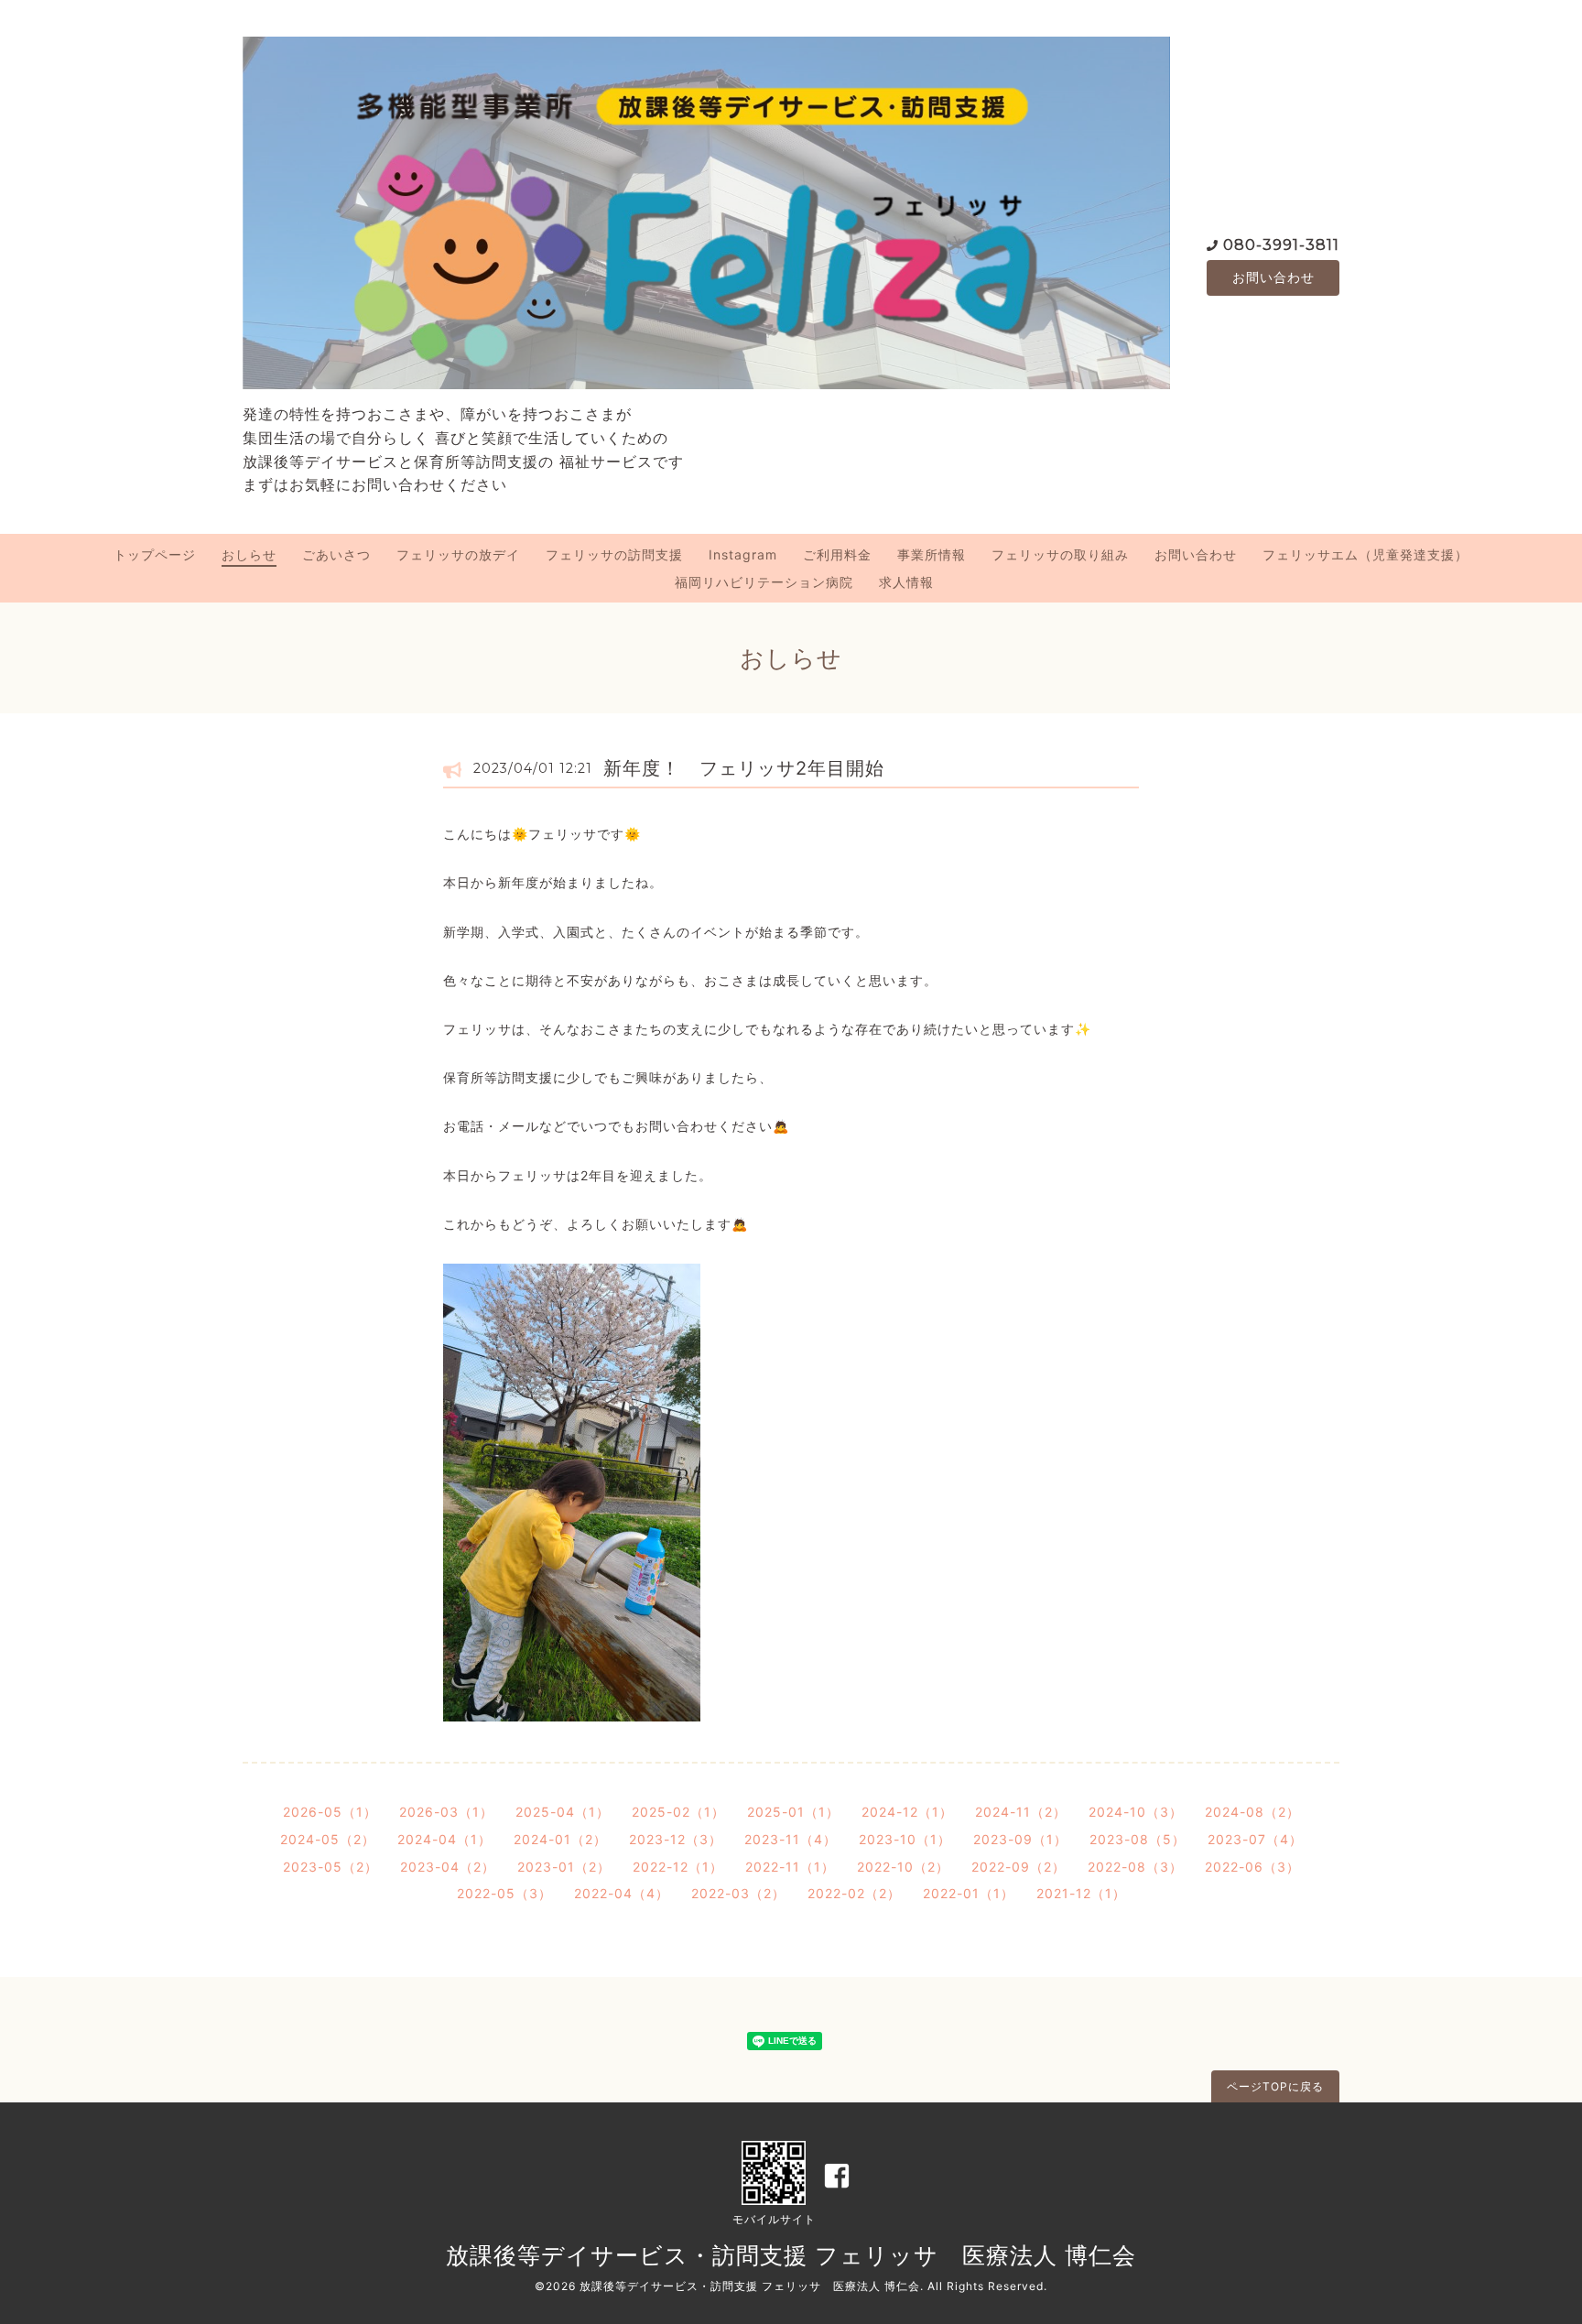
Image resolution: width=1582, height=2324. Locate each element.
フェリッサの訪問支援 (614, 554)
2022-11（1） (790, 1867)
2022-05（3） (504, 1893)
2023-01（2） (564, 1867)
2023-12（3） (676, 1839)
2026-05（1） (330, 1812)
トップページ (155, 554)
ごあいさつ (336, 554)
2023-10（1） (905, 1839)
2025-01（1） (793, 1812)
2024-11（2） (1021, 1812)
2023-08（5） (1138, 1839)
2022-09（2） (1019, 1867)
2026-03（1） (446, 1812)
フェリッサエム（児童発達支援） (1365, 554)
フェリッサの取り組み (1060, 554)
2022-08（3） (1135, 1867)
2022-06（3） (1252, 1867)
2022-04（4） (622, 1893)
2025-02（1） (678, 1812)
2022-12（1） (678, 1867)
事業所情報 (932, 554)
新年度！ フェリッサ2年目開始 (744, 768)
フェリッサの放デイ (458, 554)
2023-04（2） (448, 1867)
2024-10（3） (1136, 1812)
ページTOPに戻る (1275, 2086)
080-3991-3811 (1281, 245)
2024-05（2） (328, 1839)
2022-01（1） (969, 1893)
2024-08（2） (1252, 1812)
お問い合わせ (1273, 277)
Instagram (743, 554)
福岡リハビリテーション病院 (764, 582)
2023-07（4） (1255, 1839)
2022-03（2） (738, 1893)
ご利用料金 (837, 554)
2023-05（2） (330, 1867)
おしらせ (249, 554)
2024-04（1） (444, 1839)
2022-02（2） (854, 1893)
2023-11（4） (791, 1839)
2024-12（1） (907, 1812)
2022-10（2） (903, 1867)
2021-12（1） (1081, 1893)
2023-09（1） (1020, 1839)
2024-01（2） (560, 1839)
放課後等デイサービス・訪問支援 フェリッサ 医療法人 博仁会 (791, 2255)
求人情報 (906, 582)
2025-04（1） (563, 1812)
